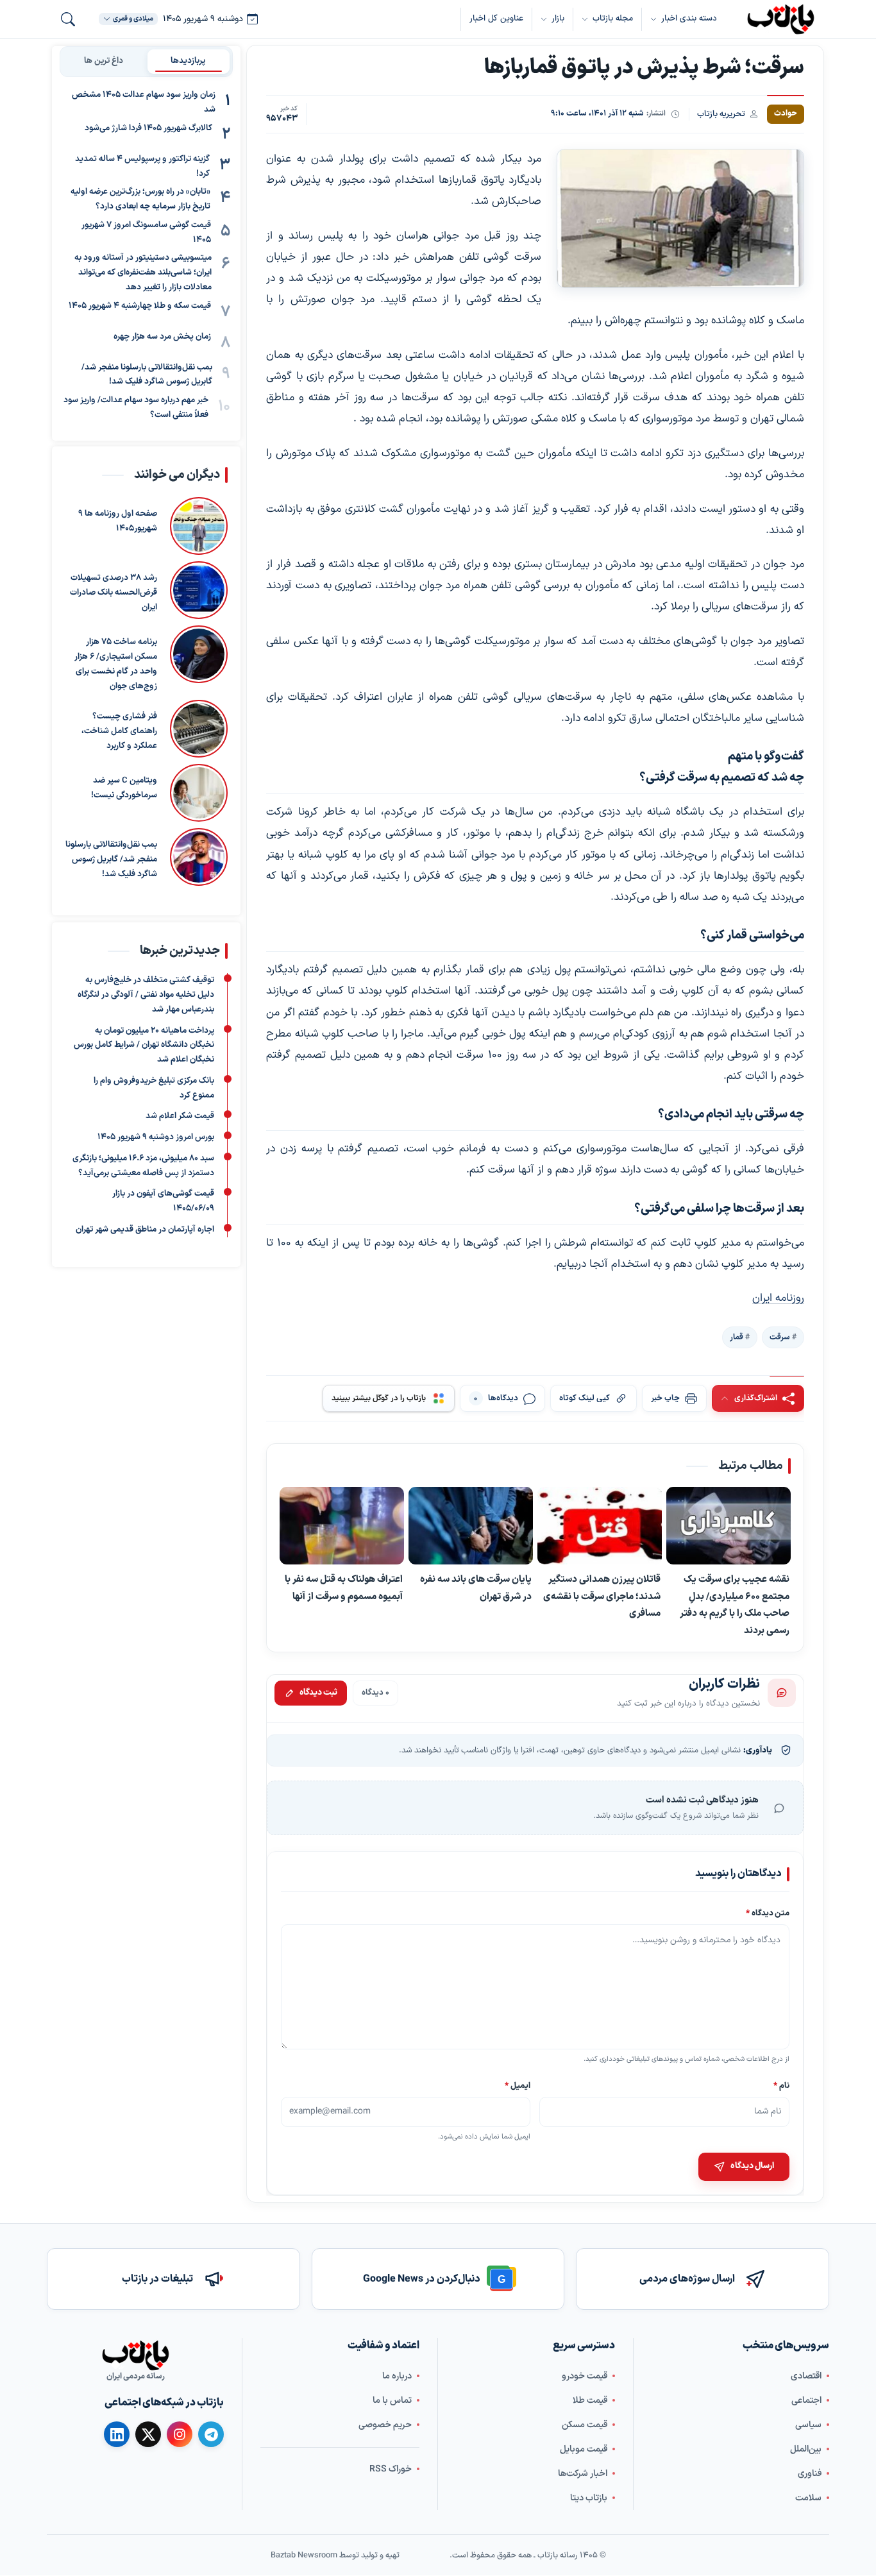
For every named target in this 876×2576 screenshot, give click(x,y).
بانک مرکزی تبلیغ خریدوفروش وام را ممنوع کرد (154, 1088)
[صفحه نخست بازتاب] (135, 2355)
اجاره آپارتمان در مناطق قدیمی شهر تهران (145, 1229)
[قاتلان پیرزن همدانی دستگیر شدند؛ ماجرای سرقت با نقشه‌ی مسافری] (600, 1526)
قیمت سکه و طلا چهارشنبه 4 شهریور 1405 (140, 305)
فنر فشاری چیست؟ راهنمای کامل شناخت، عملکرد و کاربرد (119, 732)
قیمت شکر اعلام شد (180, 1116)
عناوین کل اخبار (496, 19)
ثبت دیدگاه (318, 1693)
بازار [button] (558, 19)
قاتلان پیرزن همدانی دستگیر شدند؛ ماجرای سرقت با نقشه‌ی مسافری (602, 1596)
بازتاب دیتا (589, 2498)
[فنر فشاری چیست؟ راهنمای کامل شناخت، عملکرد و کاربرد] (199, 729)
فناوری (810, 2474)
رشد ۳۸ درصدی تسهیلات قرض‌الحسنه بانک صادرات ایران (114, 593)
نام (781, 2085)
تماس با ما (392, 2401)
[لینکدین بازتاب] (117, 2434)
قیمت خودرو (585, 2376)
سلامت (808, 2498)
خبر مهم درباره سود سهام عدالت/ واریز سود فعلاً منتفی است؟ (136, 408)
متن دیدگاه (768, 1913)
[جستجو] (68, 19)
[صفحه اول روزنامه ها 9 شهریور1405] (199, 527)
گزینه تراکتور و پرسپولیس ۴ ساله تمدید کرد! (142, 166)
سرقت (780, 1337)
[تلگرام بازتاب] (211, 2434)
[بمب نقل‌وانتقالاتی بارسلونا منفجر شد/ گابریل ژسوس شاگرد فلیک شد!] (199, 858)
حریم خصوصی (385, 2425)
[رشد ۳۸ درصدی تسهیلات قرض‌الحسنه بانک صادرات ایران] (199, 591)
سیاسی (808, 2425)
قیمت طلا (590, 2401)
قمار (737, 1337)
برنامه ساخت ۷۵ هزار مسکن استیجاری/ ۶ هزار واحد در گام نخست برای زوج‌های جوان (116, 665)
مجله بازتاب (613, 19)
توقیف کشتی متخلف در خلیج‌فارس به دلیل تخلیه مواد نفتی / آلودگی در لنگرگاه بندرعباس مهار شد (146, 995)
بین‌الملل (806, 2449)
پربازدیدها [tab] (188, 61)
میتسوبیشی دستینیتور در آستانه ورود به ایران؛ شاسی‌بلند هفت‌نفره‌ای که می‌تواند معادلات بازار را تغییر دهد (143, 273)
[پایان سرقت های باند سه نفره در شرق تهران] (471, 1526)
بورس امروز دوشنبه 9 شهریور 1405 (156, 1137)
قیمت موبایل (584, 2449)
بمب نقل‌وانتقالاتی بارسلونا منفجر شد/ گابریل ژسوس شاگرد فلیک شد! (147, 374)
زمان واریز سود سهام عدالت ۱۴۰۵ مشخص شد (144, 102)
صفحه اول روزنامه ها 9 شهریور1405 (118, 522)
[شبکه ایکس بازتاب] (148, 2434)
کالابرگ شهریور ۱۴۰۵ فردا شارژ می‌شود (148, 128)
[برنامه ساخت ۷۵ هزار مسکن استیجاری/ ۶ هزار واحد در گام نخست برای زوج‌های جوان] (199, 660)
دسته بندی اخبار (689, 19)
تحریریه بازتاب (721, 114)
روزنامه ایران (778, 1298)
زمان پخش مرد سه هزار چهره (162, 336)
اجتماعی (806, 2401)
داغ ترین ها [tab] (104, 61)
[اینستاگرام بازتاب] (180, 2434)
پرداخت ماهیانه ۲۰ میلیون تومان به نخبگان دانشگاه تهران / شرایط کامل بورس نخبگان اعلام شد (144, 1045)
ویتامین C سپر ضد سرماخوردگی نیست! (124, 789)
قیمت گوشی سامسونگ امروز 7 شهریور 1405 (146, 233)
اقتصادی (806, 2376)
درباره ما (397, 2376)
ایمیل (518, 2085)
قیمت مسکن (585, 2425)
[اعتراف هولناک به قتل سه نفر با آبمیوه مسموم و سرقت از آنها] (342, 1526)
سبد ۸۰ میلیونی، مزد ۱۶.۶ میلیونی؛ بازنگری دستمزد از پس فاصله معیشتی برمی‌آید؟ (143, 1165)
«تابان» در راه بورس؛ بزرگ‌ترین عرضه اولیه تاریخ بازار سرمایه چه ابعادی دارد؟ (140, 199)
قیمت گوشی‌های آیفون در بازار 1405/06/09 (163, 1201)
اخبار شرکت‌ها (583, 2474)
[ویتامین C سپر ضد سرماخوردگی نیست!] (199, 793)
